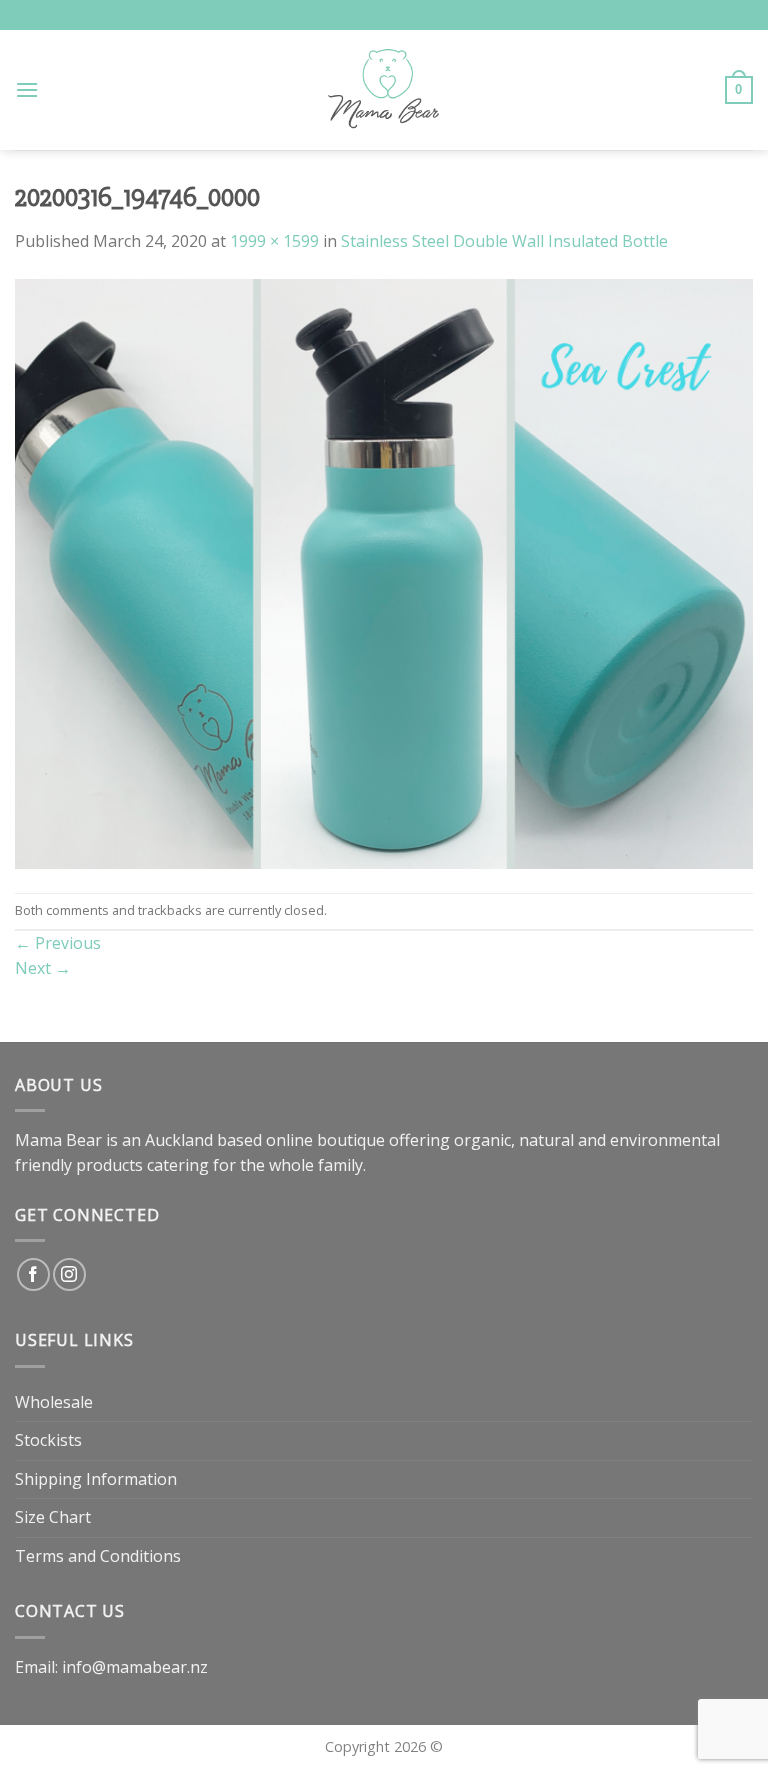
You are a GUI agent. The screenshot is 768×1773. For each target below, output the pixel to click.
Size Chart (53, 1517)
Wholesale (54, 1402)
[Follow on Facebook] (33, 1274)
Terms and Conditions (98, 1556)
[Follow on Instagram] (69, 1274)
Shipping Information (96, 1479)
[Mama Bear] (384, 90)
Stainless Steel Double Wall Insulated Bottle (504, 241)
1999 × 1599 (274, 241)
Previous (58, 943)
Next (43, 968)
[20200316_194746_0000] (384, 572)
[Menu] (27, 89)
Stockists (48, 1440)
